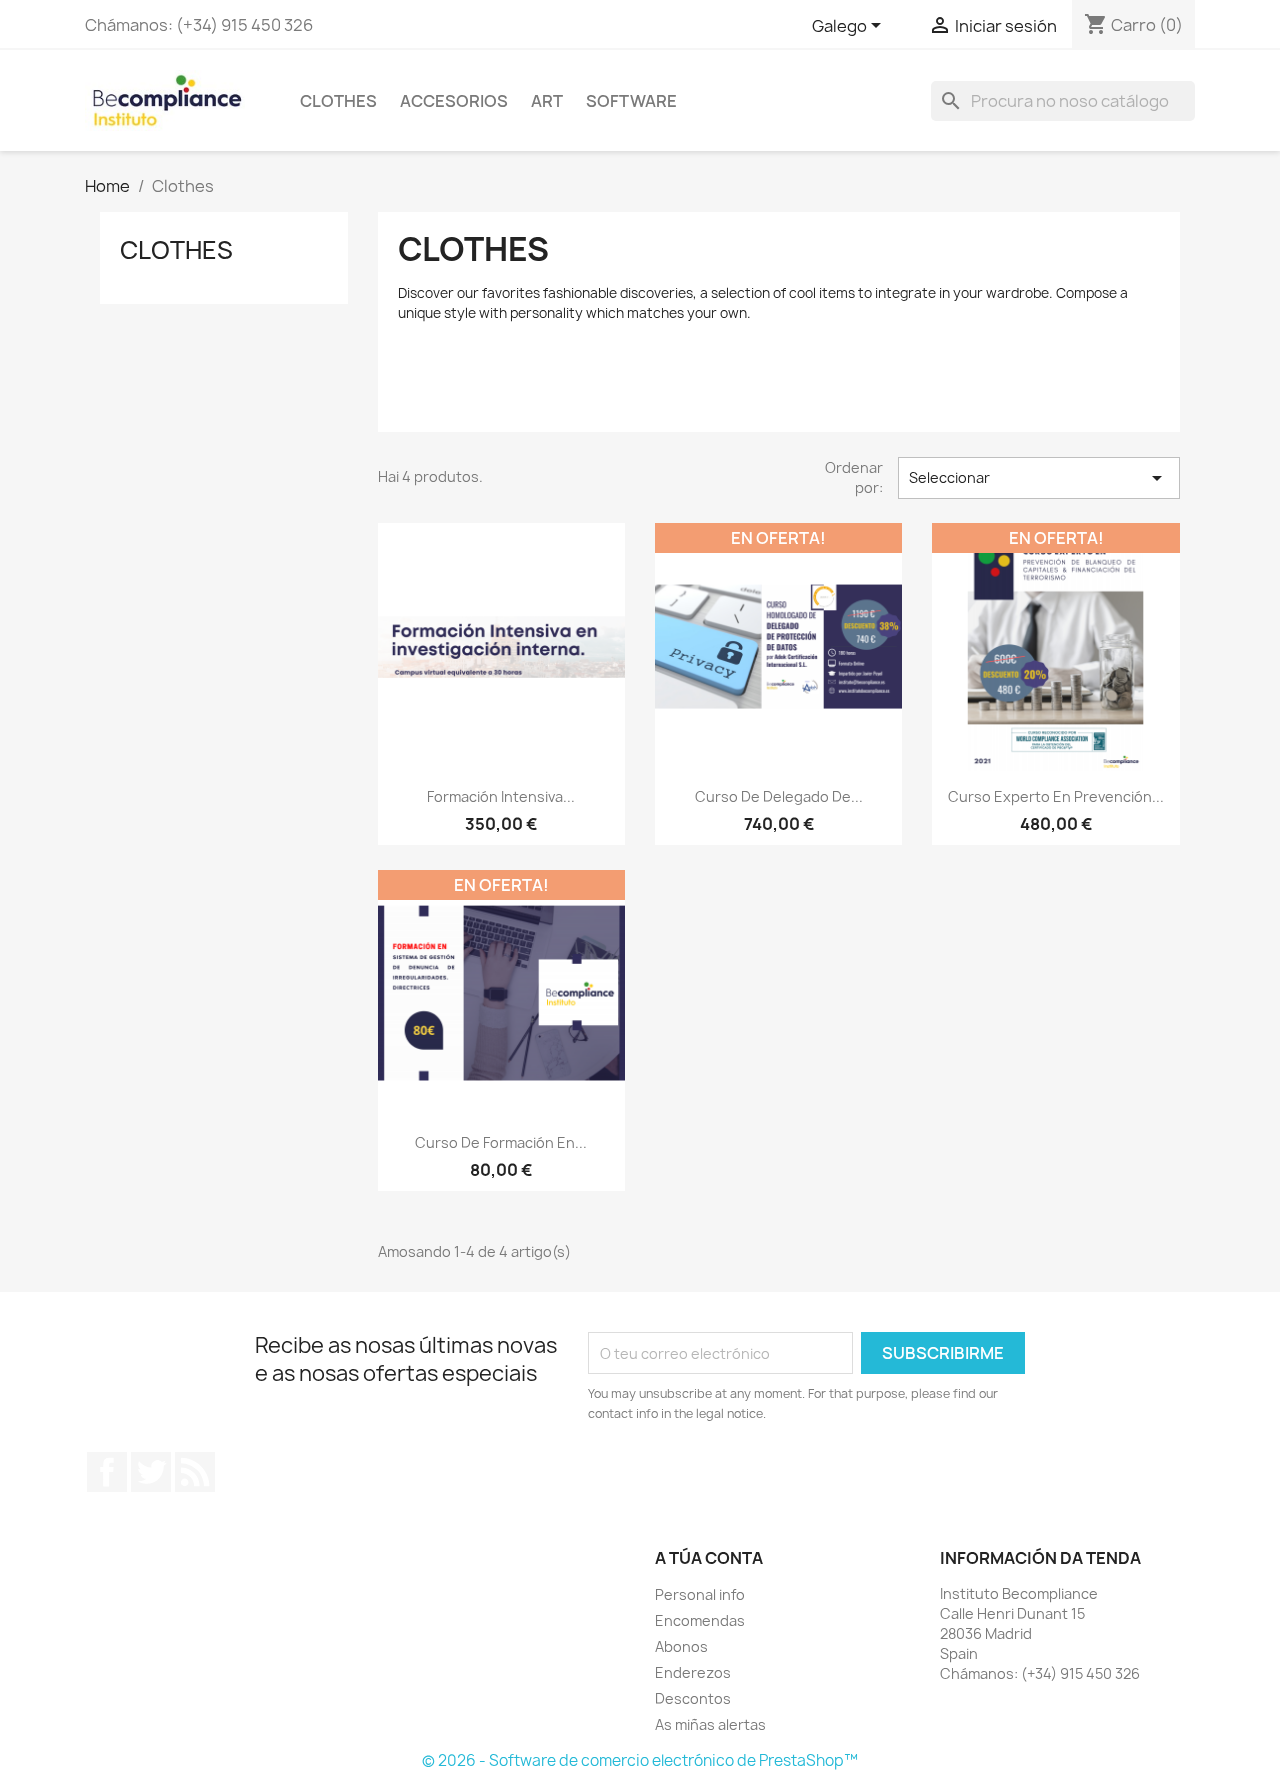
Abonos (681, 1646)
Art (547, 101)
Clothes (338, 101)
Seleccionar (1039, 478)
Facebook (107, 1472)
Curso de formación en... (501, 1142)
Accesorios (454, 101)
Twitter (151, 1472)
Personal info (700, 1594)
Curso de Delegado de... (779, 796)
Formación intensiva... (501, 796)
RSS (195, 1472)
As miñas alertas (710, 1724)
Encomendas (700, 1620)
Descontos (693, 1698)
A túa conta (709, 1558)
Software (631, 101)
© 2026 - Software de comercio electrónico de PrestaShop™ (640, 1760)
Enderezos (693, 1672)
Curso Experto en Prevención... (1056, 796)
